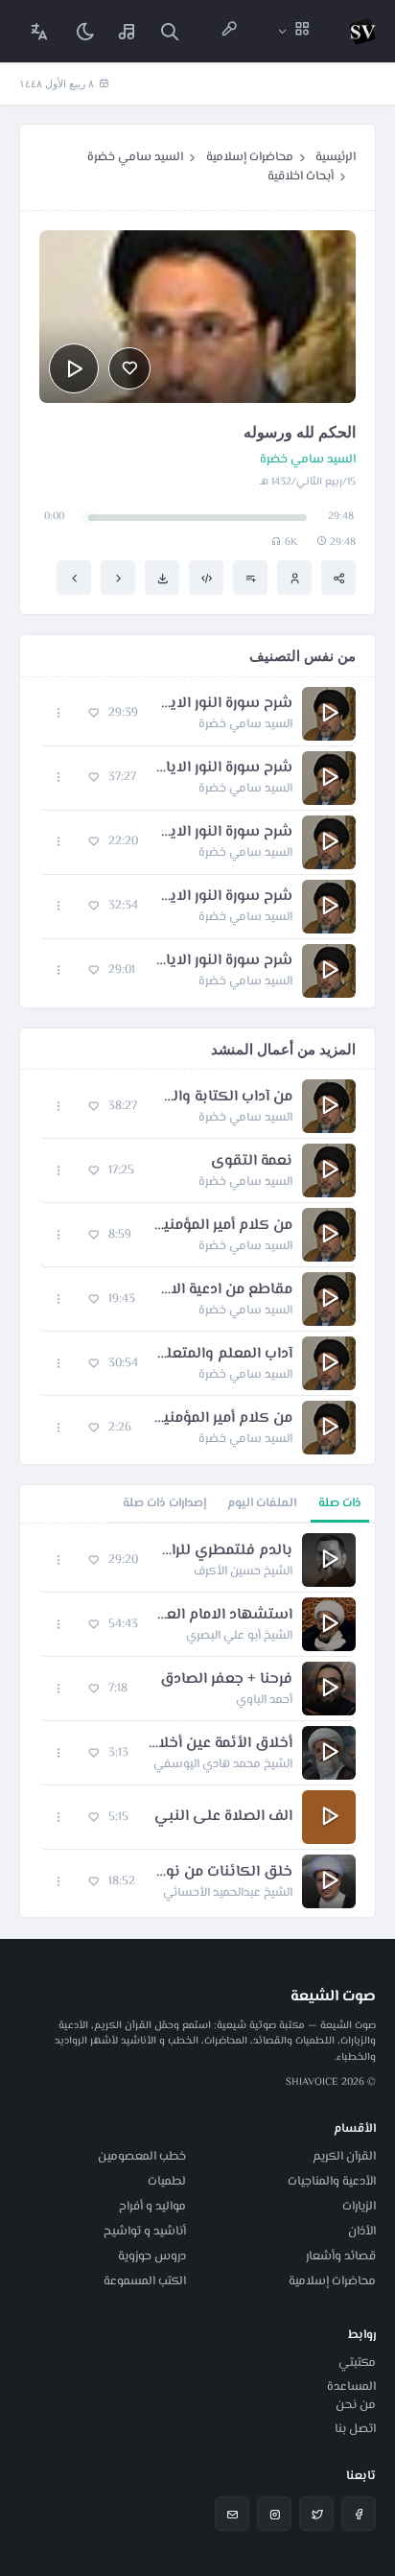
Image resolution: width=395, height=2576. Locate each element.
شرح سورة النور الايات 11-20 (225, 897)
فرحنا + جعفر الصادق (226, 1680)
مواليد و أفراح (152, 2207)
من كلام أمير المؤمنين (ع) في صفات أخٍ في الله (221, 1226)
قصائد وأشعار (341, 2257)
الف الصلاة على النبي (223, 1817)
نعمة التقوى (252, 1162)
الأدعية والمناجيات (332, 2182)
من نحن (356, 2405)
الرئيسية (336, 157)
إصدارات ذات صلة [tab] (164, 1503)
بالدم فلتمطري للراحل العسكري (225, 1551)
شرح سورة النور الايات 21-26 (223, 961)
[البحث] (170, 31)
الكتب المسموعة (145, 2281)
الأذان (362, 2232)
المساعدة (351, 2387)
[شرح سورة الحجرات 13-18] (118, 578)
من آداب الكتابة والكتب (224, 1098)
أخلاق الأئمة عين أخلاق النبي (220, 1744)
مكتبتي (357, 2363)
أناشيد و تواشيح (145, 2232)
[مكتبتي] (128, 31)
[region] (197, 1720)
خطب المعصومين (142, 2157)
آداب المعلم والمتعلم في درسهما (225, 1355)
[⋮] (59, 713)
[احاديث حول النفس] (74, 578)
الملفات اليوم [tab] (262, 1503)
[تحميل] (162, 578)
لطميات (167, 2182)
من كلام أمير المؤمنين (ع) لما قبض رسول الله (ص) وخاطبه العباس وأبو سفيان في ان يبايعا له (221, 1419)
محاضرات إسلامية (250, 157)
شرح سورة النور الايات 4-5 (224, 768)
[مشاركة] (338, 578)
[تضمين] (206, 578)
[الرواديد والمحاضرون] (229, 31)
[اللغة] (39, 31)
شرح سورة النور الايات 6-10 (225, 833)
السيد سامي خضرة (135, 157)
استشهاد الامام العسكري (225, 1616)
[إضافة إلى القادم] (250, 578)
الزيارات (359, 2207)
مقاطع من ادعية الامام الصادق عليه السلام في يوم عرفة (223, 1290)
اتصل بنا (355, 2429)
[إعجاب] (129, 368)
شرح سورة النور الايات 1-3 (225, 704)
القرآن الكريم (344, 2157)
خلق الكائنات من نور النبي (223, 1873)
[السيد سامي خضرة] (294, 578)
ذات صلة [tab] (340, 1503)
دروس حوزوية (152, 2257)
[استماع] (74, 368)
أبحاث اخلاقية (301, 177)
